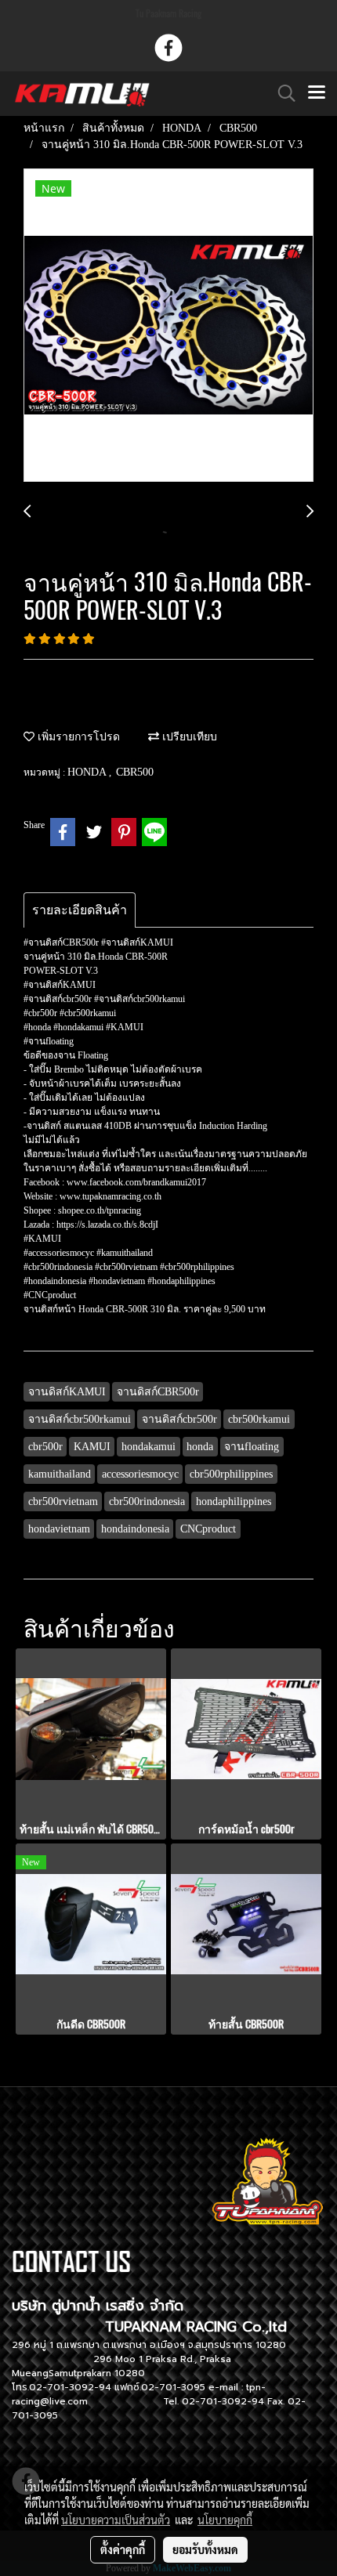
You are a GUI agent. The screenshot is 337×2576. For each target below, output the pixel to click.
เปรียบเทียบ (188, 737)
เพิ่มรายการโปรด (77, 737)
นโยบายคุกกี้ (225, 2520)
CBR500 (135, 772)
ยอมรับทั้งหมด (205, 2549)
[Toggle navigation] (317, 93)
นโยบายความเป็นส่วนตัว (116, 2520)
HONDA (88, 772)
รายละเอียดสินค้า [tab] (80, 910)
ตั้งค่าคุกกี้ (123, 2549)
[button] (281, 93)
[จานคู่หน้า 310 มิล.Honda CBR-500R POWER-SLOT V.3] (168, 326)
